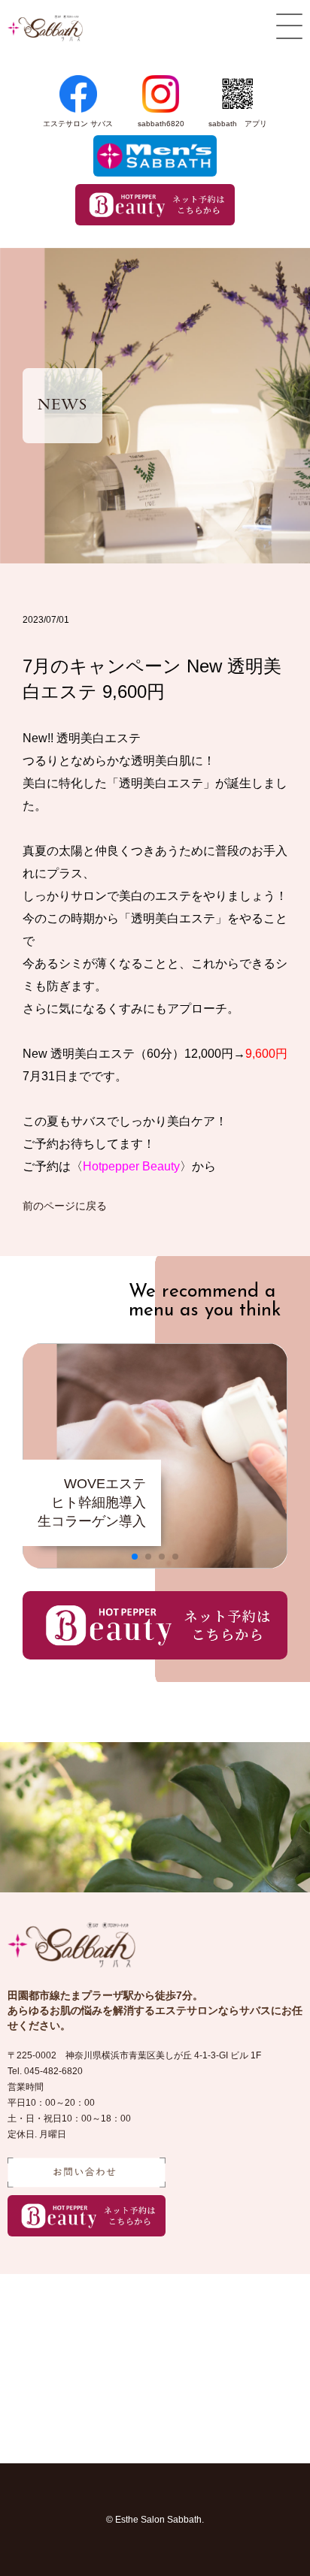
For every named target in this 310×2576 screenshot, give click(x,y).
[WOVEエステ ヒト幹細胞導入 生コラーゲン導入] (155, 1564)
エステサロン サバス (78, 124)
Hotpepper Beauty (131, 1166)
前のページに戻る (65, 1206)
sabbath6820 (161, 124)
